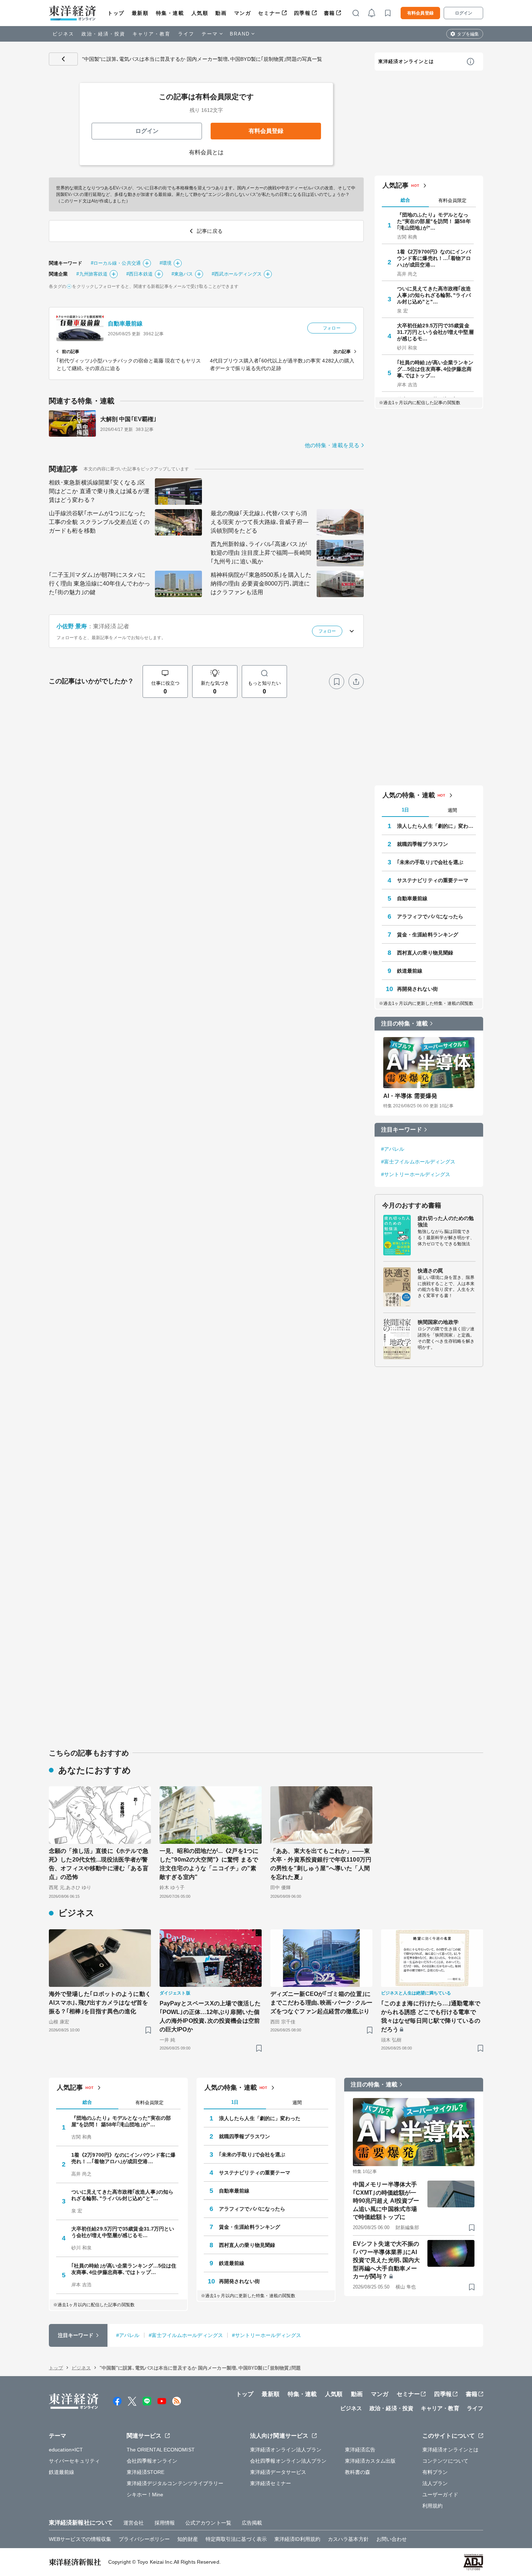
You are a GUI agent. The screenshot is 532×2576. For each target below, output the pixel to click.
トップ (116, 13)
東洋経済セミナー (271, 2483)
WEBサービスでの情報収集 (80, 2539)
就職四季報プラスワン (423, 844)
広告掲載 (252, 2523)
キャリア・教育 (152, 34)
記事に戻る (63, 59)
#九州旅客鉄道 (92, 274)
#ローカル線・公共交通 (116, 263)
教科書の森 (358, 2472)
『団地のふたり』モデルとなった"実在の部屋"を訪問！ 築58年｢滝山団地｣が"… (434, 221)
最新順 (140, 13)
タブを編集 (468, 34)
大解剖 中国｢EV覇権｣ (128, 419)
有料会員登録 (420, 13)
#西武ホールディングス (237, 274)
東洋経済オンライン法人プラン (286, 2450)
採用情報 (165, 2523)
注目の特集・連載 (404, 1023)
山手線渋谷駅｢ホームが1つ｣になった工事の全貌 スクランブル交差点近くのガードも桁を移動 (99, 522)
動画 (221, 13)
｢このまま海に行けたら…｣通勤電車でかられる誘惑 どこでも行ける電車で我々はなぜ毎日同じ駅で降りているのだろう (431, 2016)
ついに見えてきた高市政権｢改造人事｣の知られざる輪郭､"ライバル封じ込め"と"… (434, 295)
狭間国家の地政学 (438, 1322)
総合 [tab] (405, 200)
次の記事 (342, 352)
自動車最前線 (125, 324)
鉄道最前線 (410, 971)
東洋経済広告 (360, 2450)
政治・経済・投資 (103, 34)
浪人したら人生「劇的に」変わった (436, 826)
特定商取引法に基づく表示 (236, 2539)
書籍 (330, 13)
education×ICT (66, 2450)
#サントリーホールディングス (416, 1174)
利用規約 (432, 2506)
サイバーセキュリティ (74, 2461)
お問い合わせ (392, 2539)
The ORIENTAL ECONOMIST (161, 2450)
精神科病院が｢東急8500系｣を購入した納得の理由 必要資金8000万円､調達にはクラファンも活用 (261, 584)
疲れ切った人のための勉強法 (446, 1221)
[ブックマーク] (337, 681)
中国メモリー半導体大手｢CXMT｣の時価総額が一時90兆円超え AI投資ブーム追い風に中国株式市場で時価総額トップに (386, 2201)
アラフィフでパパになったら (430, 916)
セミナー (269, 13)
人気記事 (396, 185)
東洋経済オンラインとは (406, 61)
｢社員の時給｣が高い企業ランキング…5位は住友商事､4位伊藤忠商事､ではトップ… (435, 369)
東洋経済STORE (146, 2472)
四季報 (302, 13)
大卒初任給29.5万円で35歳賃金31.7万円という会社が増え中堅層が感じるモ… (435, 332)
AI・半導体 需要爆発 (410, 1096)
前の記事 (71, 352)
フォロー (332, 328)
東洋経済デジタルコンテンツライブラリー (175, 2483)
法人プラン (435, 2483)
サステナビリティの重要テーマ (433, 880)
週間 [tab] (452, 810)
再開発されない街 (417, 989)
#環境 (166, 263)
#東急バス (182, 274)
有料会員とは (206, 152)
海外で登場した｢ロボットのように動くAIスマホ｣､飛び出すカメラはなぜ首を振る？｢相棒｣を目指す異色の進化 (100, 2003)
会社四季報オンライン (152, 2461)
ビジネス (63, 34)
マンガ (243, 13)
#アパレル (393, 1149)
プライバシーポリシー (144, 2539)
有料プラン (435, 2472)
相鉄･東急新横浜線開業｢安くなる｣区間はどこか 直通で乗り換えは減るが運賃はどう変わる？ (99, 491)
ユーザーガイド (440, 2495)
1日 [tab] (405, 810)
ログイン (464, 13)
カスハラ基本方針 (348, 2539)
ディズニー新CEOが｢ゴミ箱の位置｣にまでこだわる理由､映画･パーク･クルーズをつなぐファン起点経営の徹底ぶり (321, 2003)
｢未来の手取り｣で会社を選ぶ (430, 862)
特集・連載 (170, 13)
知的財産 (187, 2539)
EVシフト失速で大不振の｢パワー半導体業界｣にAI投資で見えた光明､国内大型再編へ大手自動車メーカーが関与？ (386, 2260)
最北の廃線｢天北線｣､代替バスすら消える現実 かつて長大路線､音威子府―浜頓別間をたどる (259, 522)
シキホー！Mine (145, 2495)
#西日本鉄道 (140, 274)
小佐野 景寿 (72, 626)
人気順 (200, 13)
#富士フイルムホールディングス (418, 1162)
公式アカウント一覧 (208, 2523)
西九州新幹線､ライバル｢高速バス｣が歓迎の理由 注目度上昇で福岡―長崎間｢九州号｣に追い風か (261, 553)
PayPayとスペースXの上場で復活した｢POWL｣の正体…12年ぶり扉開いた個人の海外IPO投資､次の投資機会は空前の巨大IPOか (210, 2016)
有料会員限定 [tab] (452, 200)
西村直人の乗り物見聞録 (425, 953)
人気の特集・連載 (409, 795)
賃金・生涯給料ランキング (428, 935)
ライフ (186, 34)
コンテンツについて (445, 2461)
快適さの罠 (430, 1271)
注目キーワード (402, 1130)
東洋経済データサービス (278, 2472)
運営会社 (134, 2523)
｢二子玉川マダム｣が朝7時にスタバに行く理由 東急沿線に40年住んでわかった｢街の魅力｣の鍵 (100, 584)
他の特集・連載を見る (332, 445)
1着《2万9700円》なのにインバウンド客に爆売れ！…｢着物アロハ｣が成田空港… (434, 258)
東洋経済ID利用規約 (297, 2539)
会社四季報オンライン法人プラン (288, 2461)
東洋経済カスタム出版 (370, 2461)
